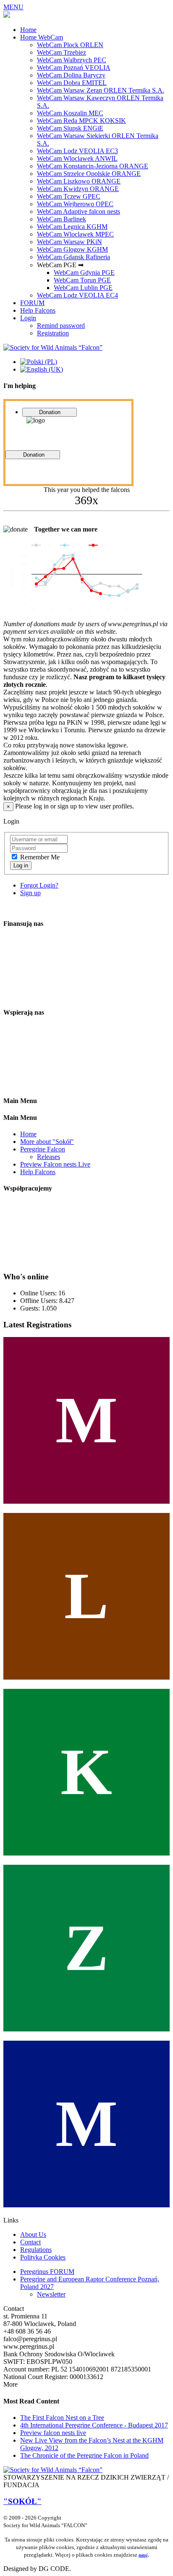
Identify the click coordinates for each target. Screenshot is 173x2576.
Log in (21, 865)
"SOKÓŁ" (22, 2501)
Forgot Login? (39, 885)
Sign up (30, 893)
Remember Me (40, 857)
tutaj (143, 2555)
